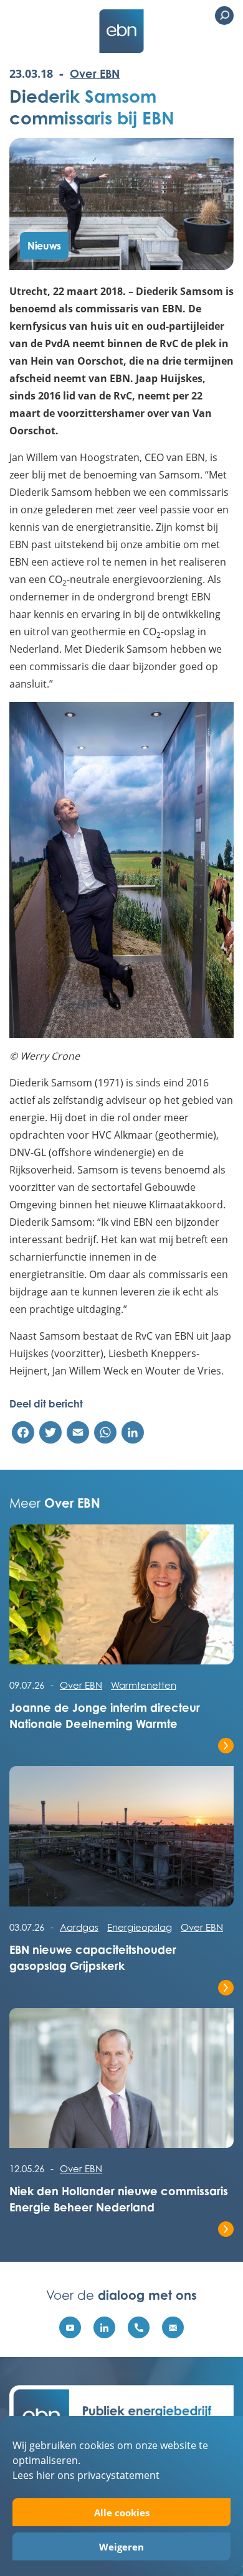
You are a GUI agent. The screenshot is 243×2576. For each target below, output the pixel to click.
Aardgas (79, 1927)
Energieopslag (140, 1927)
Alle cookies (122, 2513)
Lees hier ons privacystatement (86, 2475)
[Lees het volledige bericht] (121, 1601)
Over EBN (95, 73)
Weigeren (121, 2547)
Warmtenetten (144, 1685)
